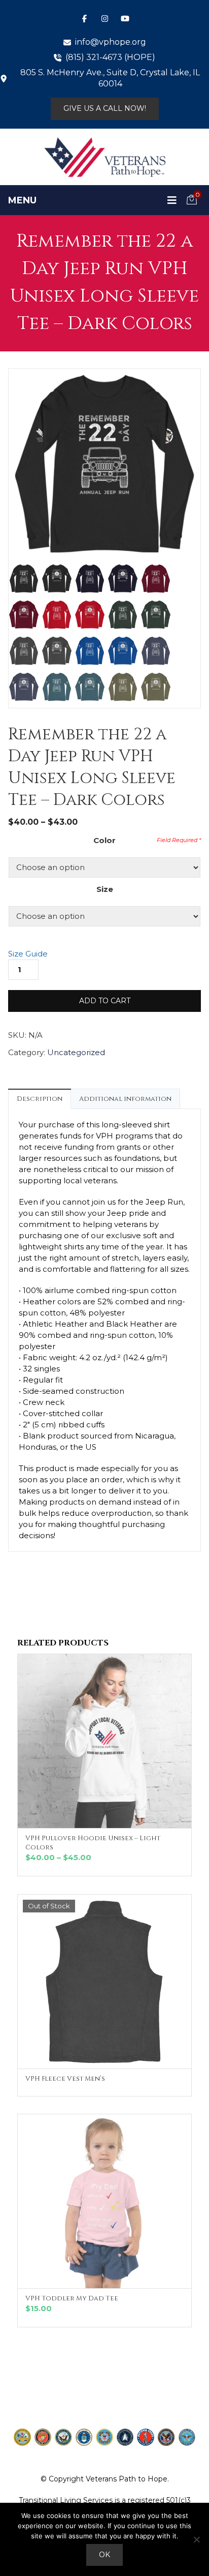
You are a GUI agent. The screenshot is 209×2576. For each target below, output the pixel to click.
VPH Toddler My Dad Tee (72, 2298)
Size (105, 889)
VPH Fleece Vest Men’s (65, 2079)
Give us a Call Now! (105, 108)
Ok (104, 2555)
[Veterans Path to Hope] (104, 157)
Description (40, 1099)
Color (104, 840)
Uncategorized (76, 1052)
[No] (196, 2539)
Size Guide (28, 954)
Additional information (125, 1099)
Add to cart (105, 1001)
